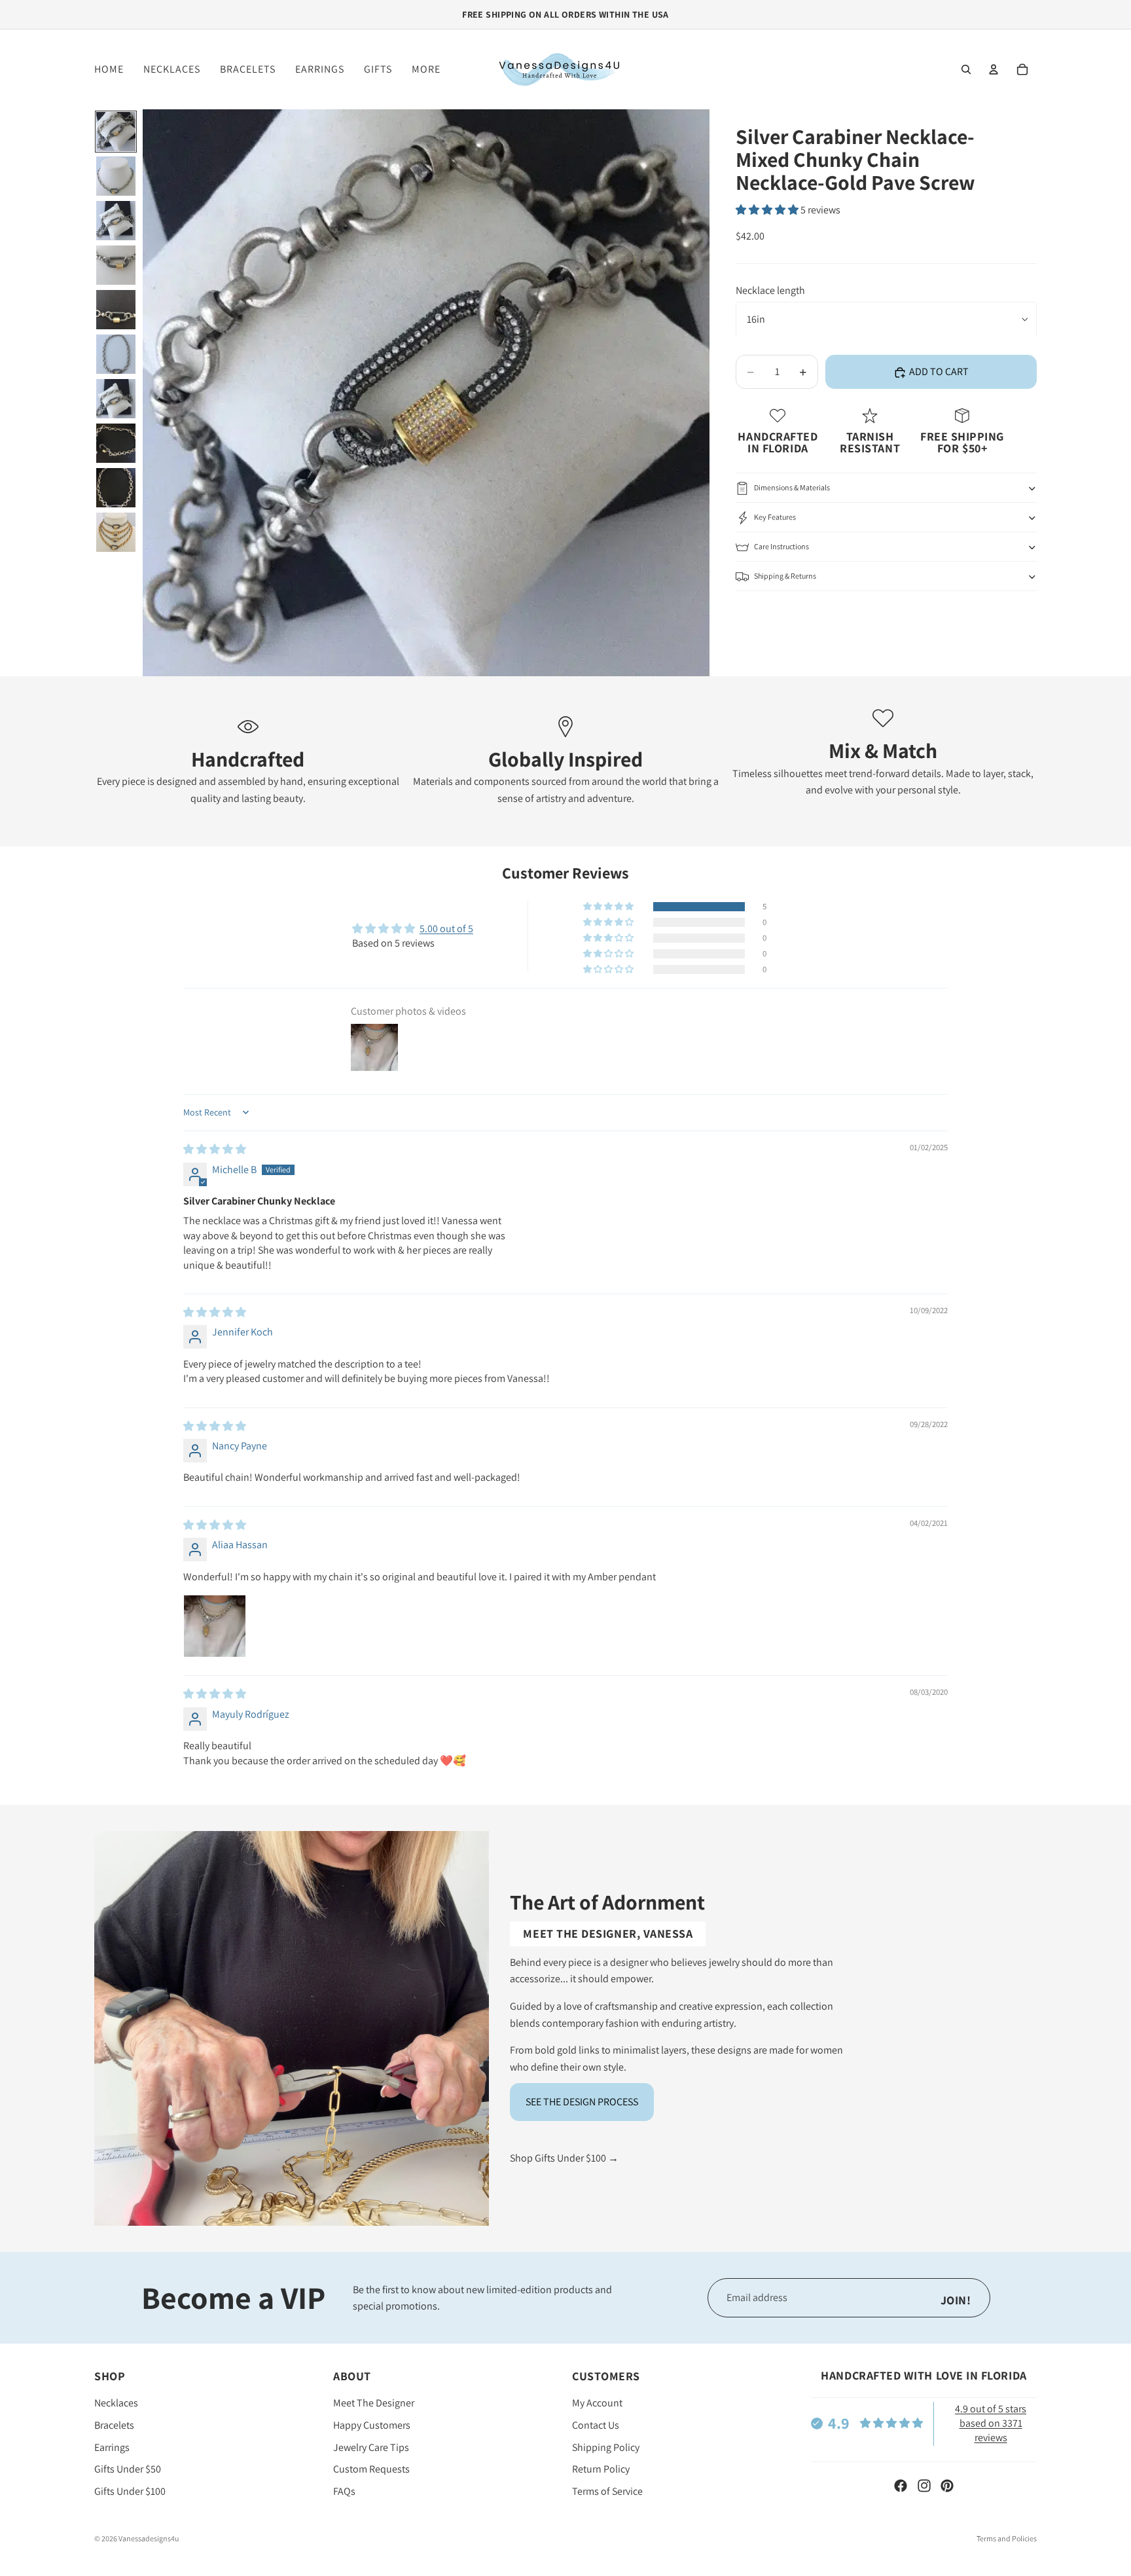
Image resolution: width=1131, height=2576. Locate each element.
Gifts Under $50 (128, 2469)
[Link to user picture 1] (215, 1626)
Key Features (775, 517)
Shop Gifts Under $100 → (564, 2158)
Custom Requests (371, 2469)
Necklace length (770, 290)
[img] (215, 1149)
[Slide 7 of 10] (116, 399)
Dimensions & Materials (792, 487)
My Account (597, 2403)
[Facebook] (901, 2486)
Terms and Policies (1007, 2538)
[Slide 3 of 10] (116, 221)
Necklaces (116, 2403)
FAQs (344, 2491)
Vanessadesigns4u (149, 2538)
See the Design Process (582, 2102)
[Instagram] (924, 2486)
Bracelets (114, 2425)
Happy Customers (372, 2425)
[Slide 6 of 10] (116, 354)
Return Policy (601, 2469)
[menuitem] (426, 69)
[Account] (994, 69)
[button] (768, 210)
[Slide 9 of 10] (116, 488)
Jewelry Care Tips (371, 2447)
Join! (956, 2300)
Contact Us (596, 2425)
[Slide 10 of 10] (116, 532)
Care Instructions (781, 546)
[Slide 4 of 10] (116, 265)
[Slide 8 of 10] (116, 443)
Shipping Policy (606, 2447)
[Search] (966, 69)
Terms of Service (607, 2491)
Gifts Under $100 (130, 2491)
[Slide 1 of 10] (116, 132)
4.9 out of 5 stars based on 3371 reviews (991, 2423)
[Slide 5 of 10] (116, 310)
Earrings (112, 2447)
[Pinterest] (947, 2486)
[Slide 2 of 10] (116, 176)
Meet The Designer (374, 2403)
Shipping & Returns (785, 576)
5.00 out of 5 (446, 929)
